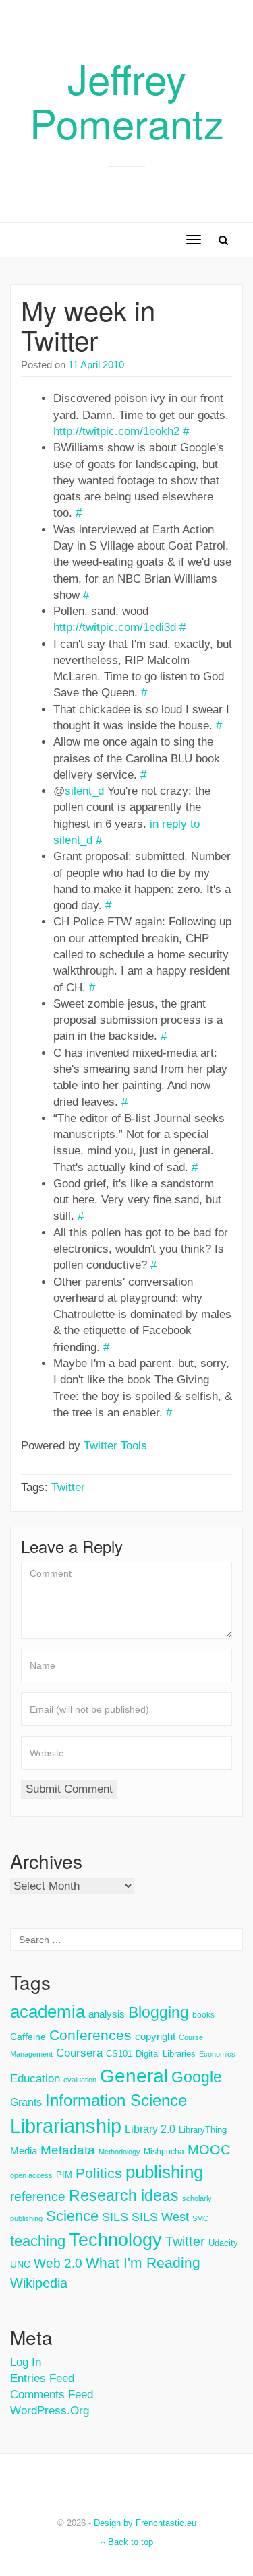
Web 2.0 (58, 2263)
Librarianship (66, 2126)
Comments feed (52, 2395)
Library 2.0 (150, 2129)
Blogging (159, 2012)
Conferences (90, 2035)
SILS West (160, 2217)
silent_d (84, 791)
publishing (164, 2172)
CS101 (119, 2054)
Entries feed (42, 2378)
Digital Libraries (166, 2054)
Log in (26, 2362)
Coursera (79, 2053)
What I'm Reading (143, 2263)
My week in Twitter (88, 324)
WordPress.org (50, 2411)
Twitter (68, 1487)
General (134, 2076)
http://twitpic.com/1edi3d (115, 627)
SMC (200, 2218)
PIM (64, 2175)
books (203, 2015)
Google (197, 2077)
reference (38, 2197)
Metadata (68, 2150)
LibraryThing (203, 2130)
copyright (155, 2036)
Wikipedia (39, 2283)
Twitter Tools (115, 1446)
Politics (99, 2173)
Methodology (119, 2152)
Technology (115, 2240)
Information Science (116, 2100)
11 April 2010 (96, 365)
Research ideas (124, 2195)
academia (48, 2012)
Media (24, 2151)
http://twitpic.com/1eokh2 (116, 431)
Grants (26, 2102)
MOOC (209, 2150)
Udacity (223, 2243)
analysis (107, 2014)
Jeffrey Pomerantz (127, 100)
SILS (115, 2217)
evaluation (80, 2080)
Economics (217, 2054)
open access (31, 2175)
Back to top (129, 2542)
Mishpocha (164, 2152)
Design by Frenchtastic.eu (145, 2523)
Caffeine (28, 2037)
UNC (20, 2264)
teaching (38, 2241)
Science (72, 2216)
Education (35, 2079)
